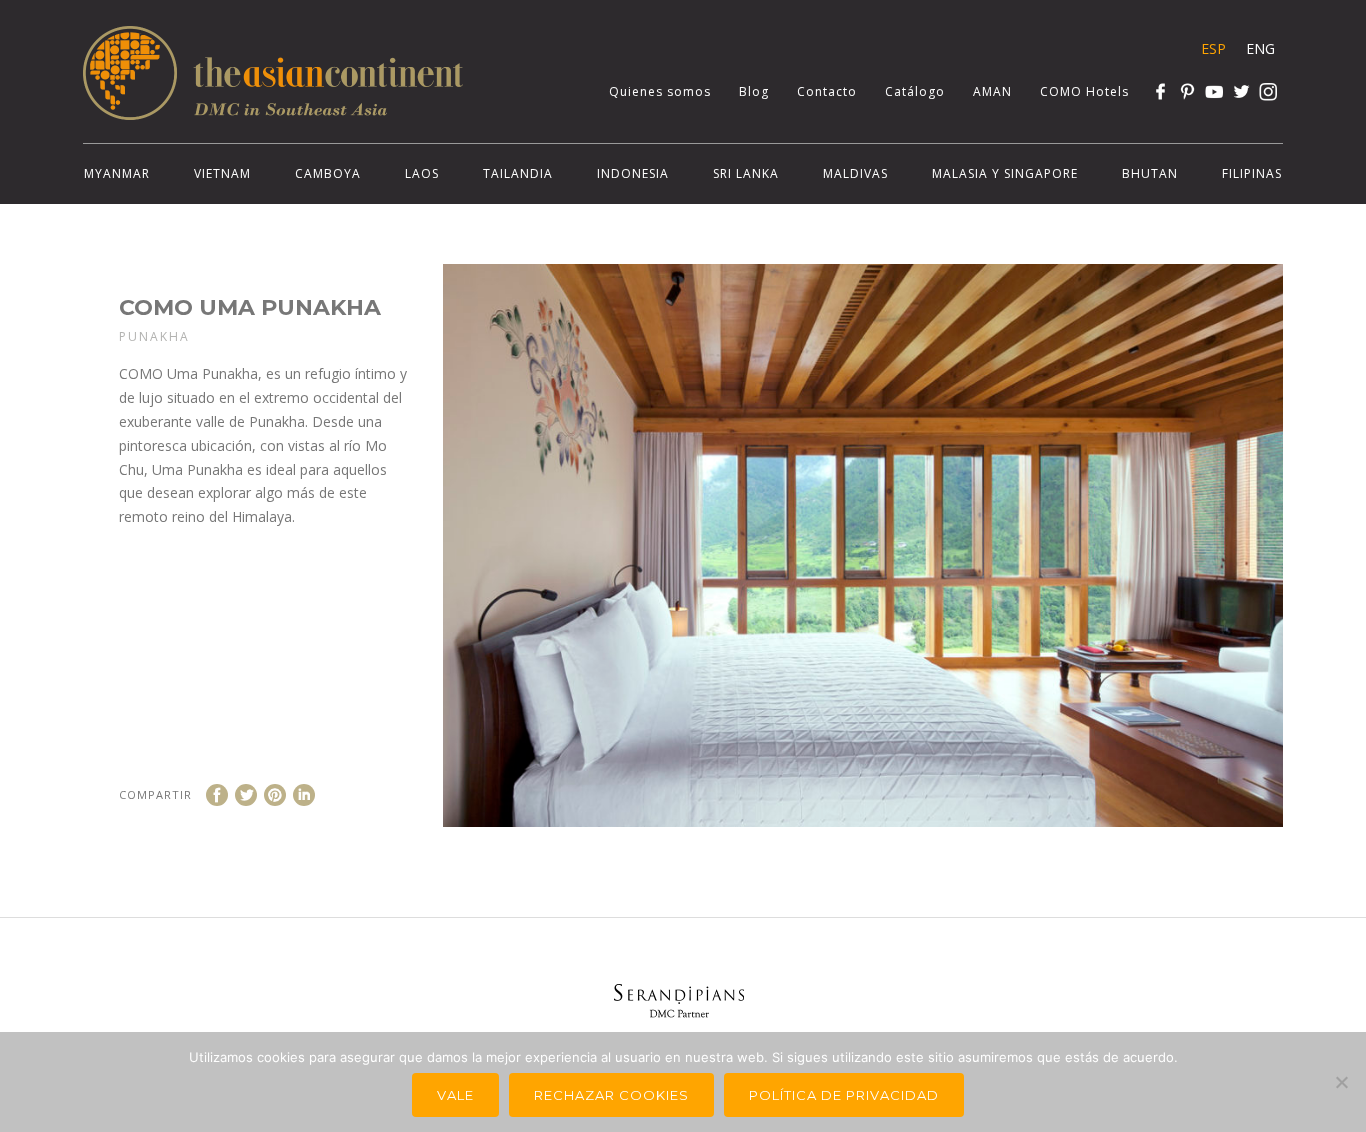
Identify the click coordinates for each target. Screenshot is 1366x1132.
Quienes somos (660, 91)
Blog (754, 91)
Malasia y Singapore (1005, 173)
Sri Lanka (746, 173)
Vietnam (222, 173)
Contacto (827, 91)
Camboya (328, 173)
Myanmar (117, 173)
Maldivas (855, 173)
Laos (422, 173)
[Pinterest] (1187, 91)
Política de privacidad (844, 1095)
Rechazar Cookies (611, 1095)
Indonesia (633, 173)
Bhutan (1150, 173)
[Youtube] (1214, 91)
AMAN (992, 91)
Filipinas (1252, 173)
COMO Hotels (1084, 91)
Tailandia (518, 173)
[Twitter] (1241, 91)
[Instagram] (1268, 91)
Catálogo (915, 91)
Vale (455, 1095)
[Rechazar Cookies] (1341, 1082)
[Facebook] (1160, 91)
